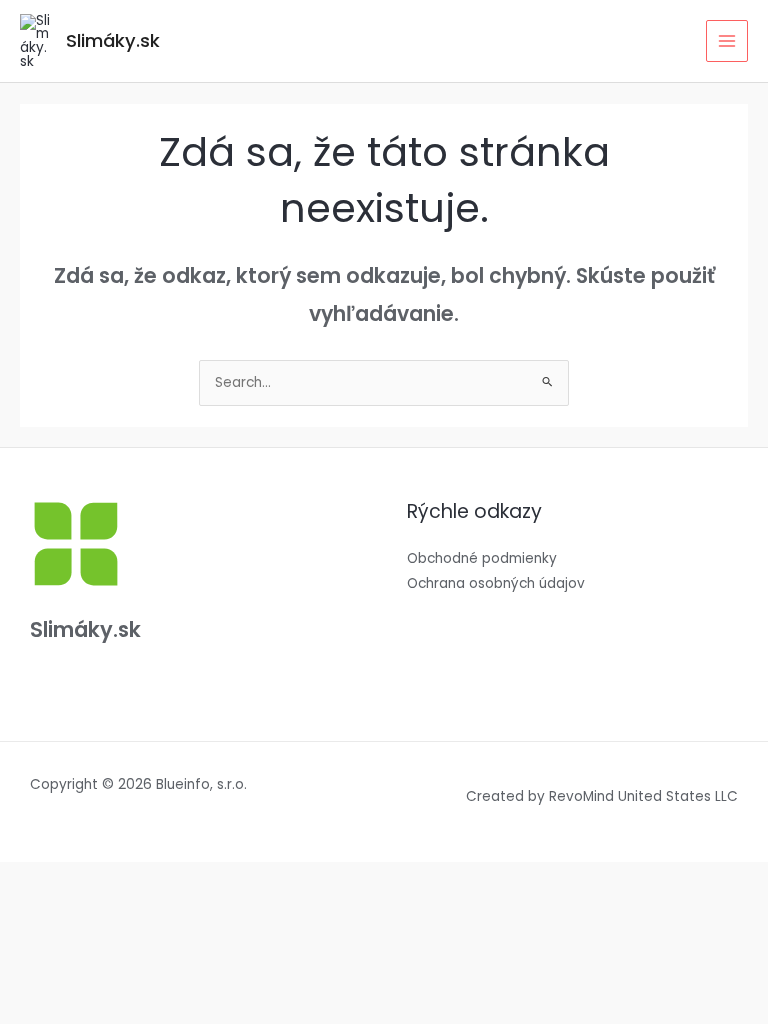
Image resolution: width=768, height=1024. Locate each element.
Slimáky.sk (113, 40)
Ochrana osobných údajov (496, 583)
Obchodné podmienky (482, 558)
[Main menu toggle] (727, 41)
